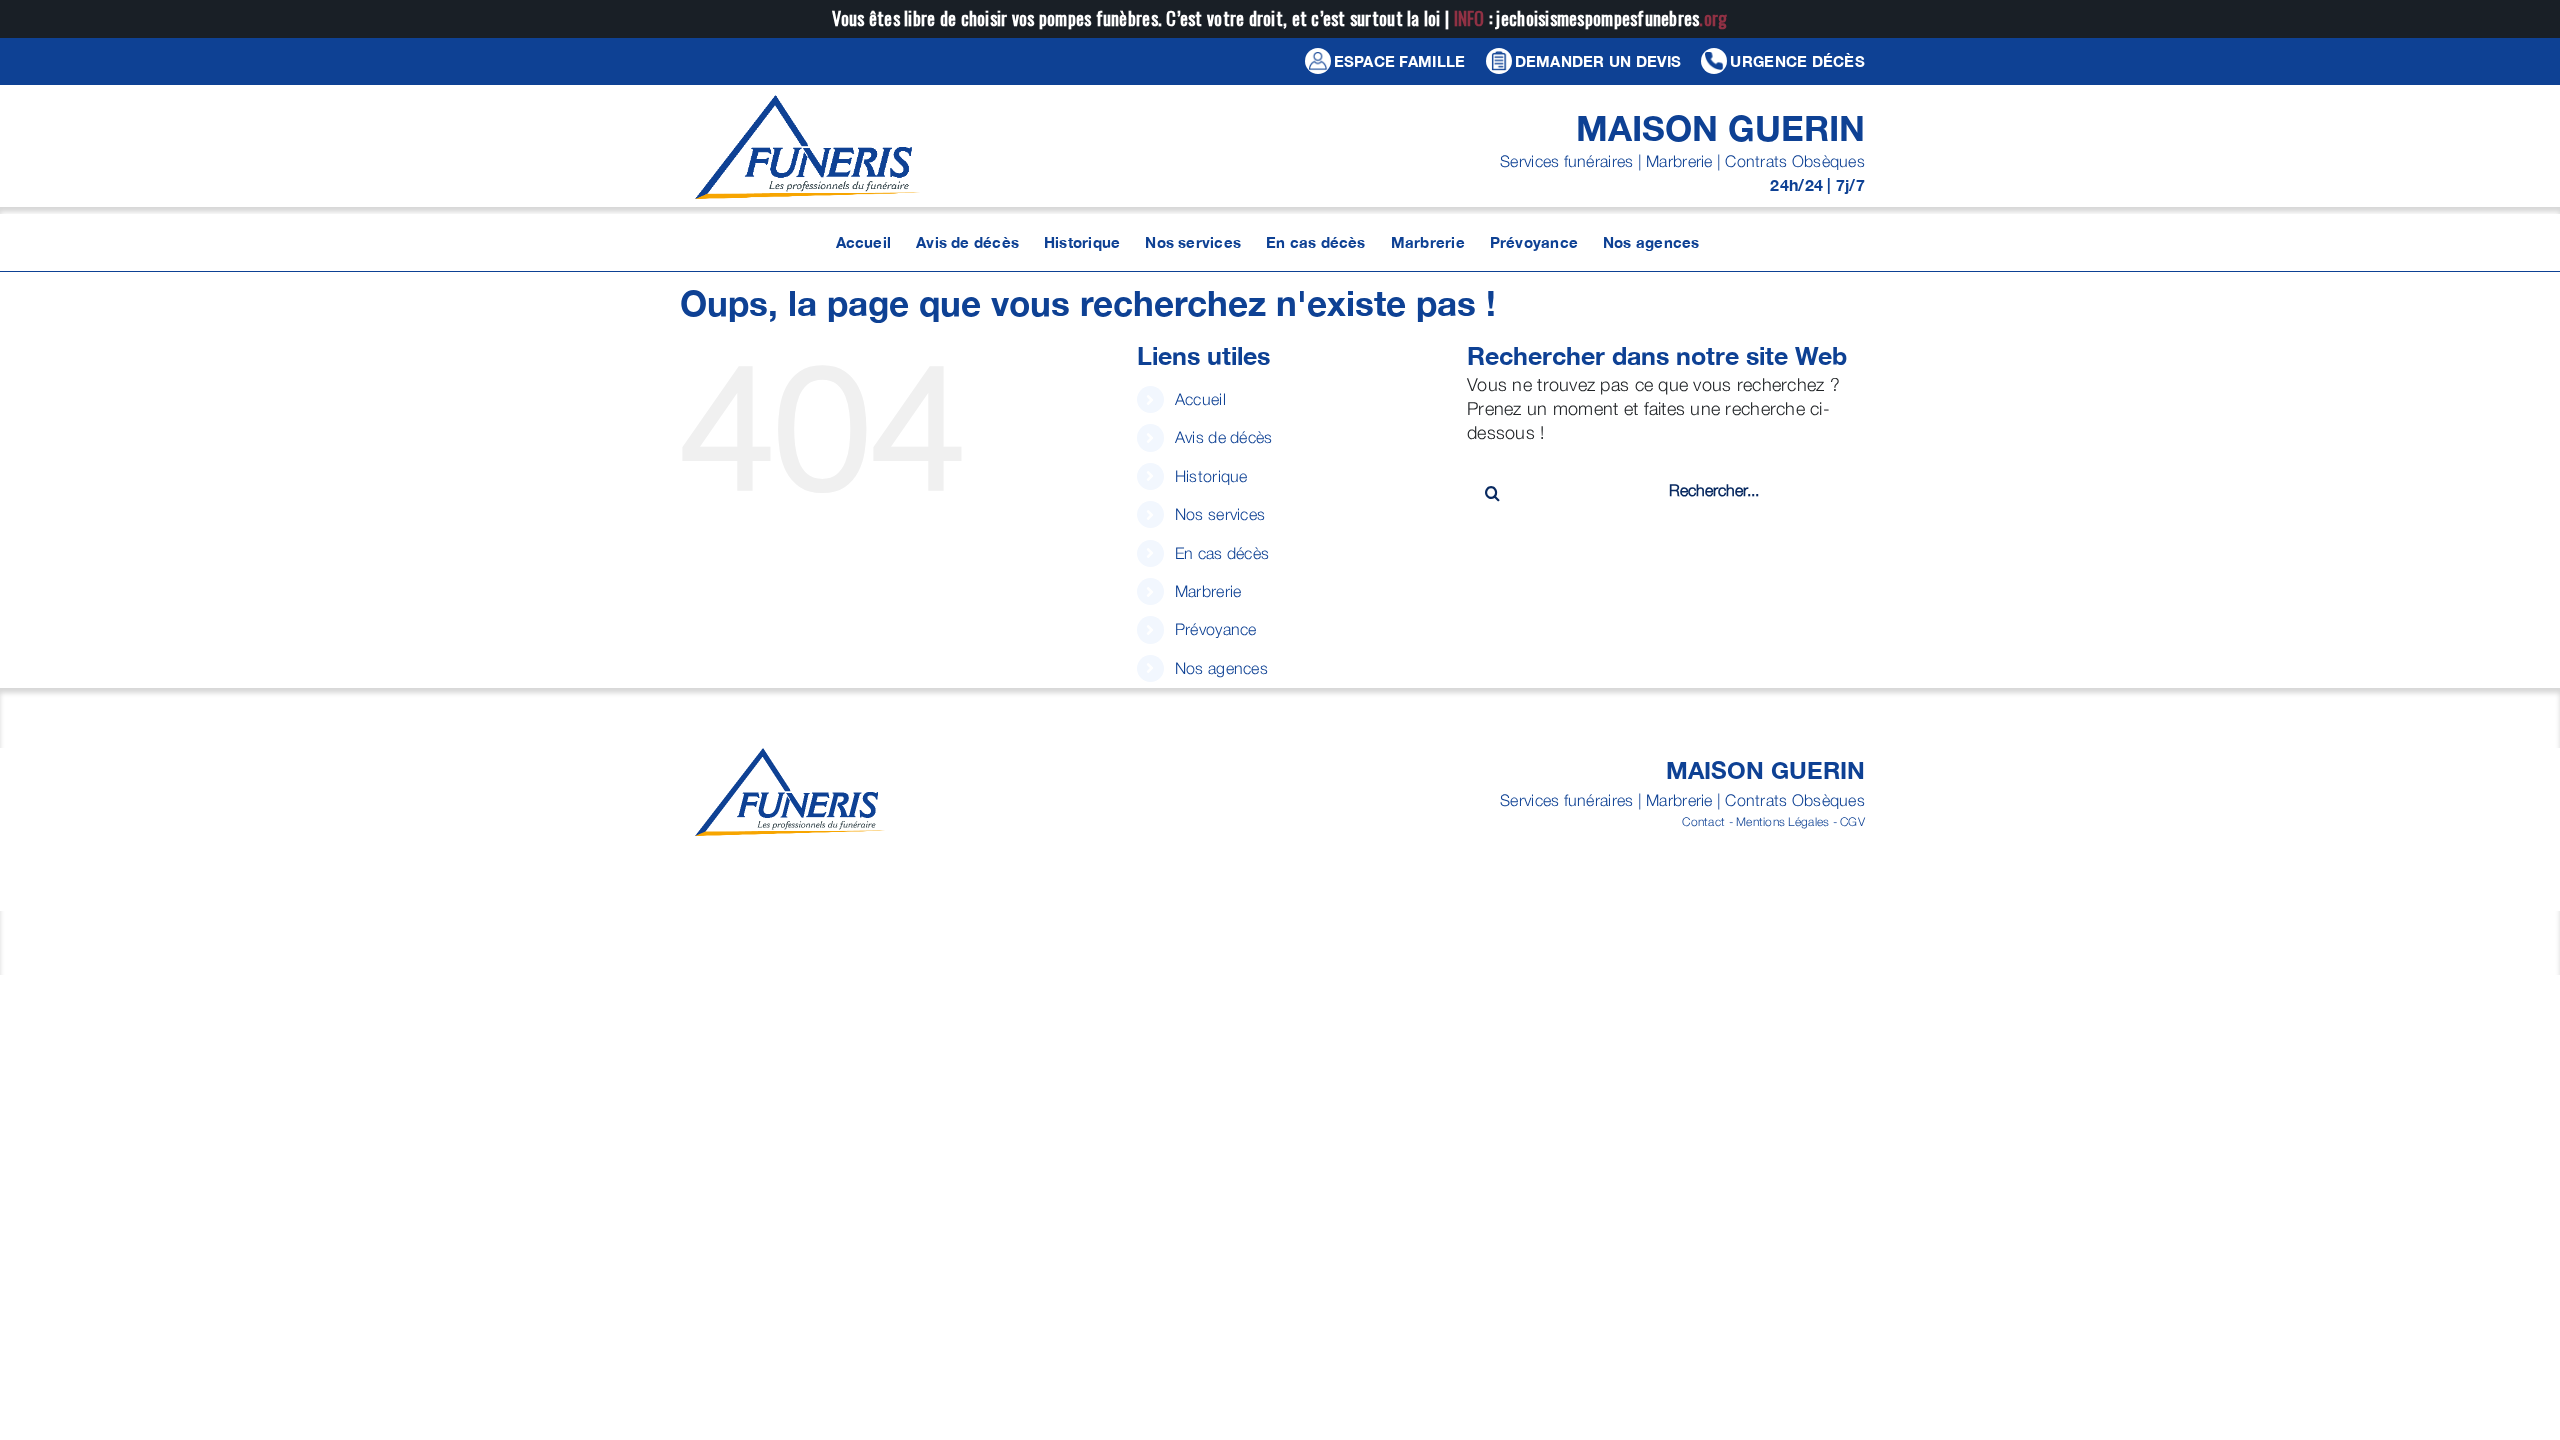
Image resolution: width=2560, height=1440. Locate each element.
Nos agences (1221, 668)
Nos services (1220, 514)
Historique (1211, 476)
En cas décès (1222, 553)
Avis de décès (1224, 437)
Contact (1703, 821)
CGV (1852, 821)
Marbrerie (1208, 591)
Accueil (1200, 399)
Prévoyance (1216, 629)
